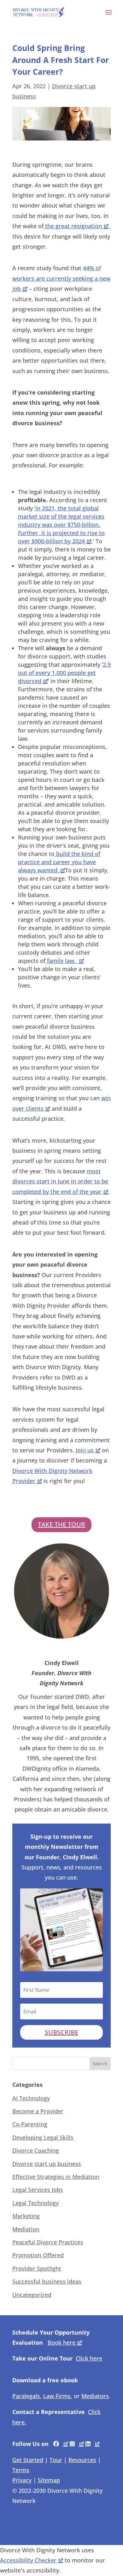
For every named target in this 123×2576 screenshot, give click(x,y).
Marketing (26, 2216)
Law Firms (57, 2396)
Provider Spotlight (37, 2268)
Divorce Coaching (36, 2150)
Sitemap (49, 2480)
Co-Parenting (30, 2124)
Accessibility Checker (28, 2560)
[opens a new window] (61, 2444)
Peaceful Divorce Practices (48, 2242)
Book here (61, 2342)
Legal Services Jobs (38, 2190)
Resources (82, 2460)
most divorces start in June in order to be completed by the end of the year (60, 1181)
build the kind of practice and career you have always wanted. (59, 862)
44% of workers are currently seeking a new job (61, 278)
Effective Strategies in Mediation (56, 2177)
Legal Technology (35, 2203)
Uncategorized (32, 2295)
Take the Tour (61, 1524)
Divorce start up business (47, 2164)
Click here (89, 2358)
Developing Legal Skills (43, 2137)
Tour (56, 2460)
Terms (21, 2470)
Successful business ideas (47, 2281)
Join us (85, 1450)
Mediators (95, 2396)
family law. (61, 961)
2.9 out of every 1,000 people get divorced (64, 673)
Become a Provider (38, 2111)
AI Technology (31, 2098)
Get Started (28, 2460)
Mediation (26, 2229)
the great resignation (73, 226)
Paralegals (26, 2396)
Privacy (22, 2480)
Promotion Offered (38, 2255)
